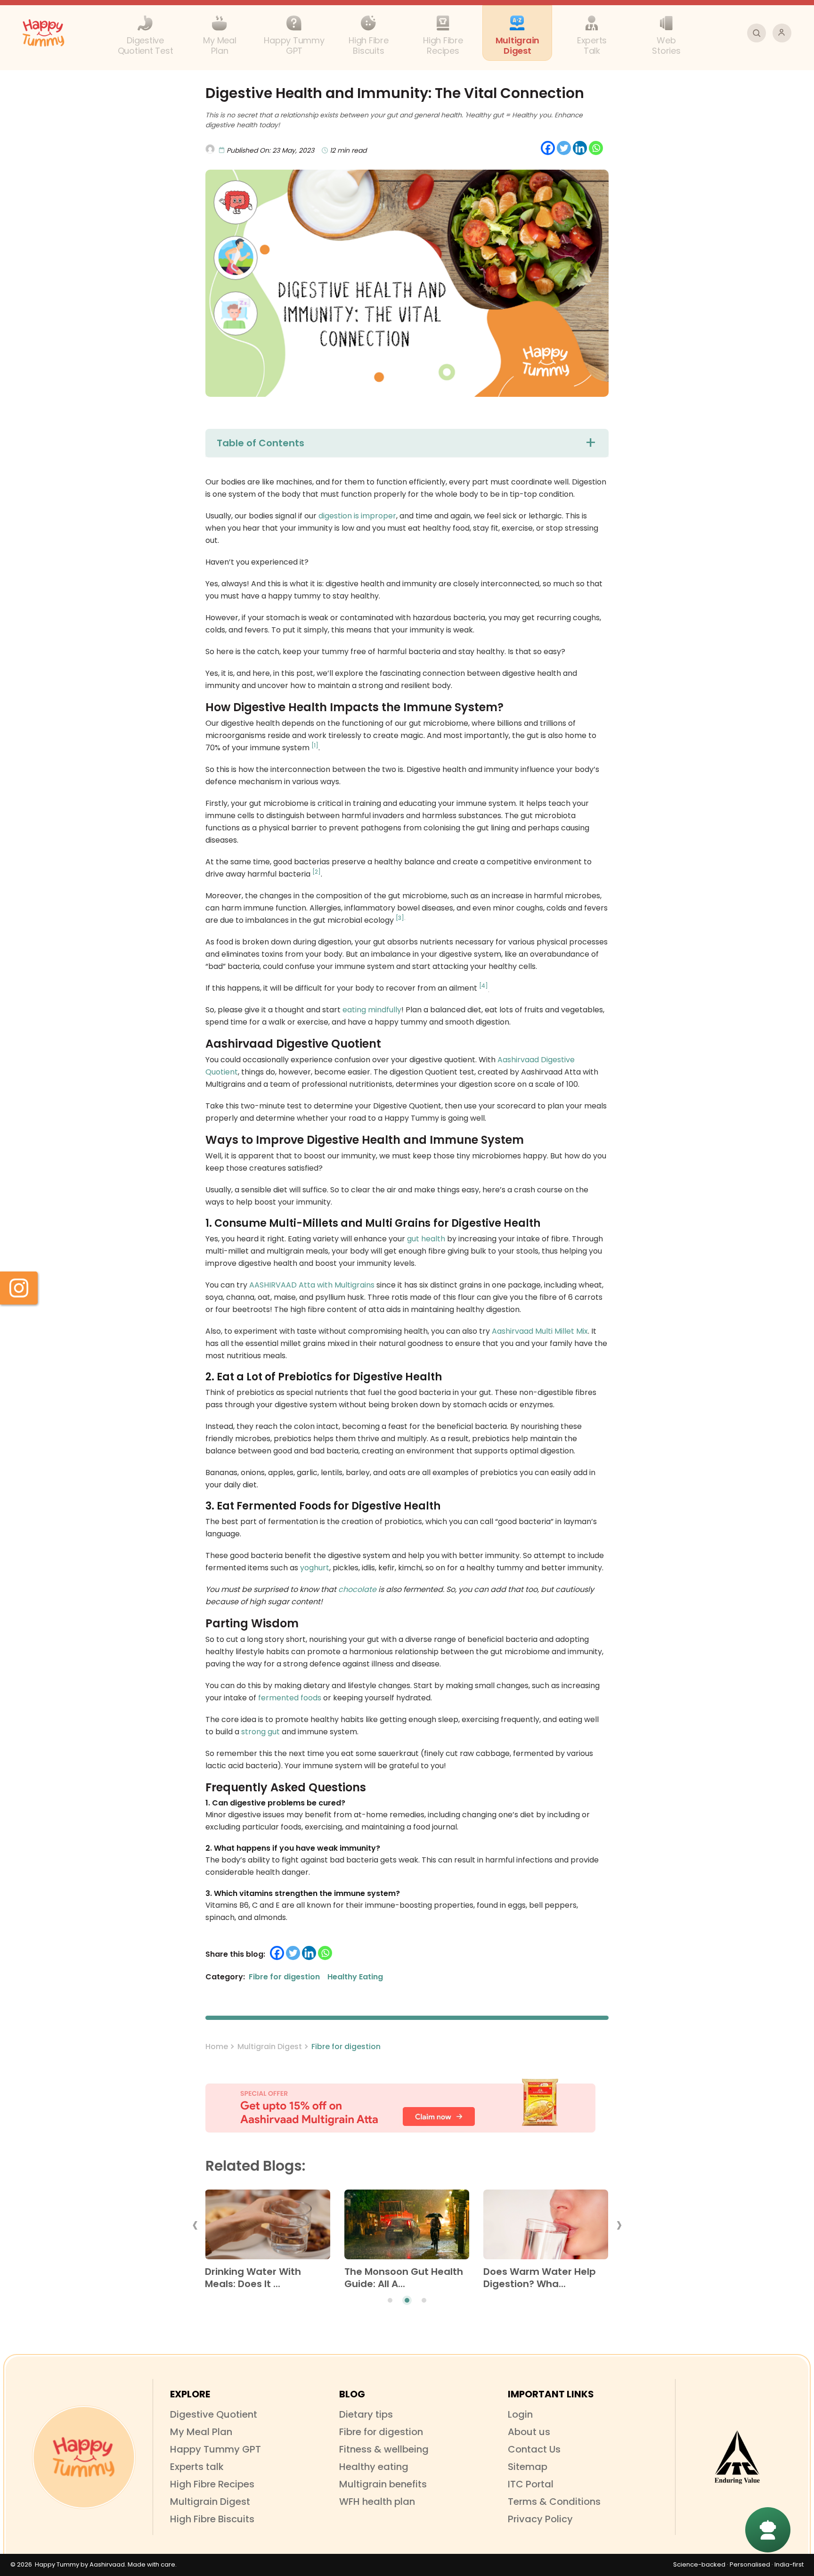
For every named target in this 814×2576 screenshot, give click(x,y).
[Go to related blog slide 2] (407, 2300)
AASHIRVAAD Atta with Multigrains (312, 1285)
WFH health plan (377, 2502)
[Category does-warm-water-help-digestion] (546, 2228)
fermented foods (290, 1698)
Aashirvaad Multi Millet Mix (540, 1331)
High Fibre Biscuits (212, 2519)
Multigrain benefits (383, 2484)
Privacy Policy (540, 2519)
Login (520, 2414)
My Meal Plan (201, 2432)
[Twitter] (564, 148)
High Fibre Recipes (212, 2484)
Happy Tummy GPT (216, 2449)
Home (217, 2047)
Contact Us (534, 2449)
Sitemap (528, 2467)
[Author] (293, 143)
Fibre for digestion (346, 2047)
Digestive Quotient (214, 2414)
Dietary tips (366, 2414)
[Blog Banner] (407, 2106)
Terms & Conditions (554, 2502)
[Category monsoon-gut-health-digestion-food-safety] (407, 2228)
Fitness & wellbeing (384, 2449)
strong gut (260, 1732)
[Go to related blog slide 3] (424, 2300)
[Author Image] (210, 149)
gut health (426, 1239)
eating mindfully (372, 1010)
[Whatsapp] (596, 148)
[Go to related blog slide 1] (390, 2300)
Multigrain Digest (270, 2047)
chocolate (357, 1589)
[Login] (782, 33)
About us (529, 2432)
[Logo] (84, 2457)
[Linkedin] (580, 148)
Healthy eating (374, 2467)
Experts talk (197, 2467)
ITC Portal (531, 2484)
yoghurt (315, 1568)
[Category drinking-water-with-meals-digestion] (267, 2228)
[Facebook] (548, 148)
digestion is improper (357, 516)
